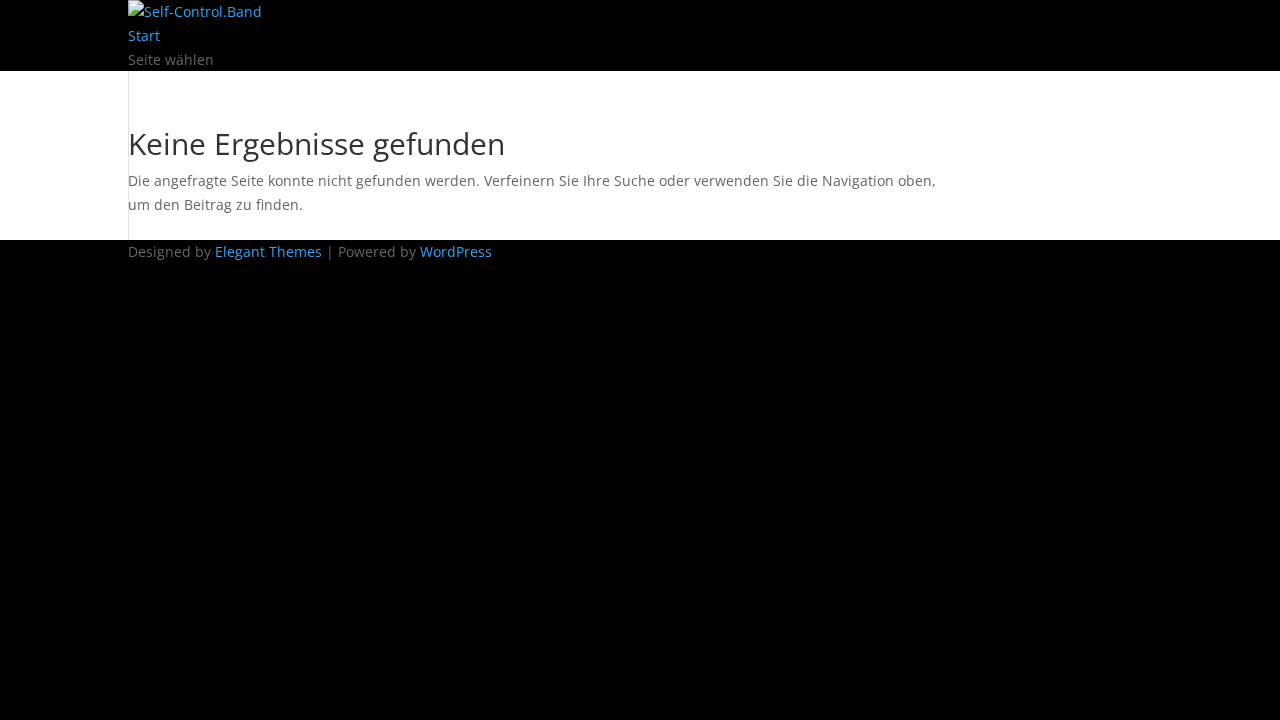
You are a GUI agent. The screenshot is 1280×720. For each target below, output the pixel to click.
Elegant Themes (268, 251)
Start (144, 35)
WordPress (456, 251)
